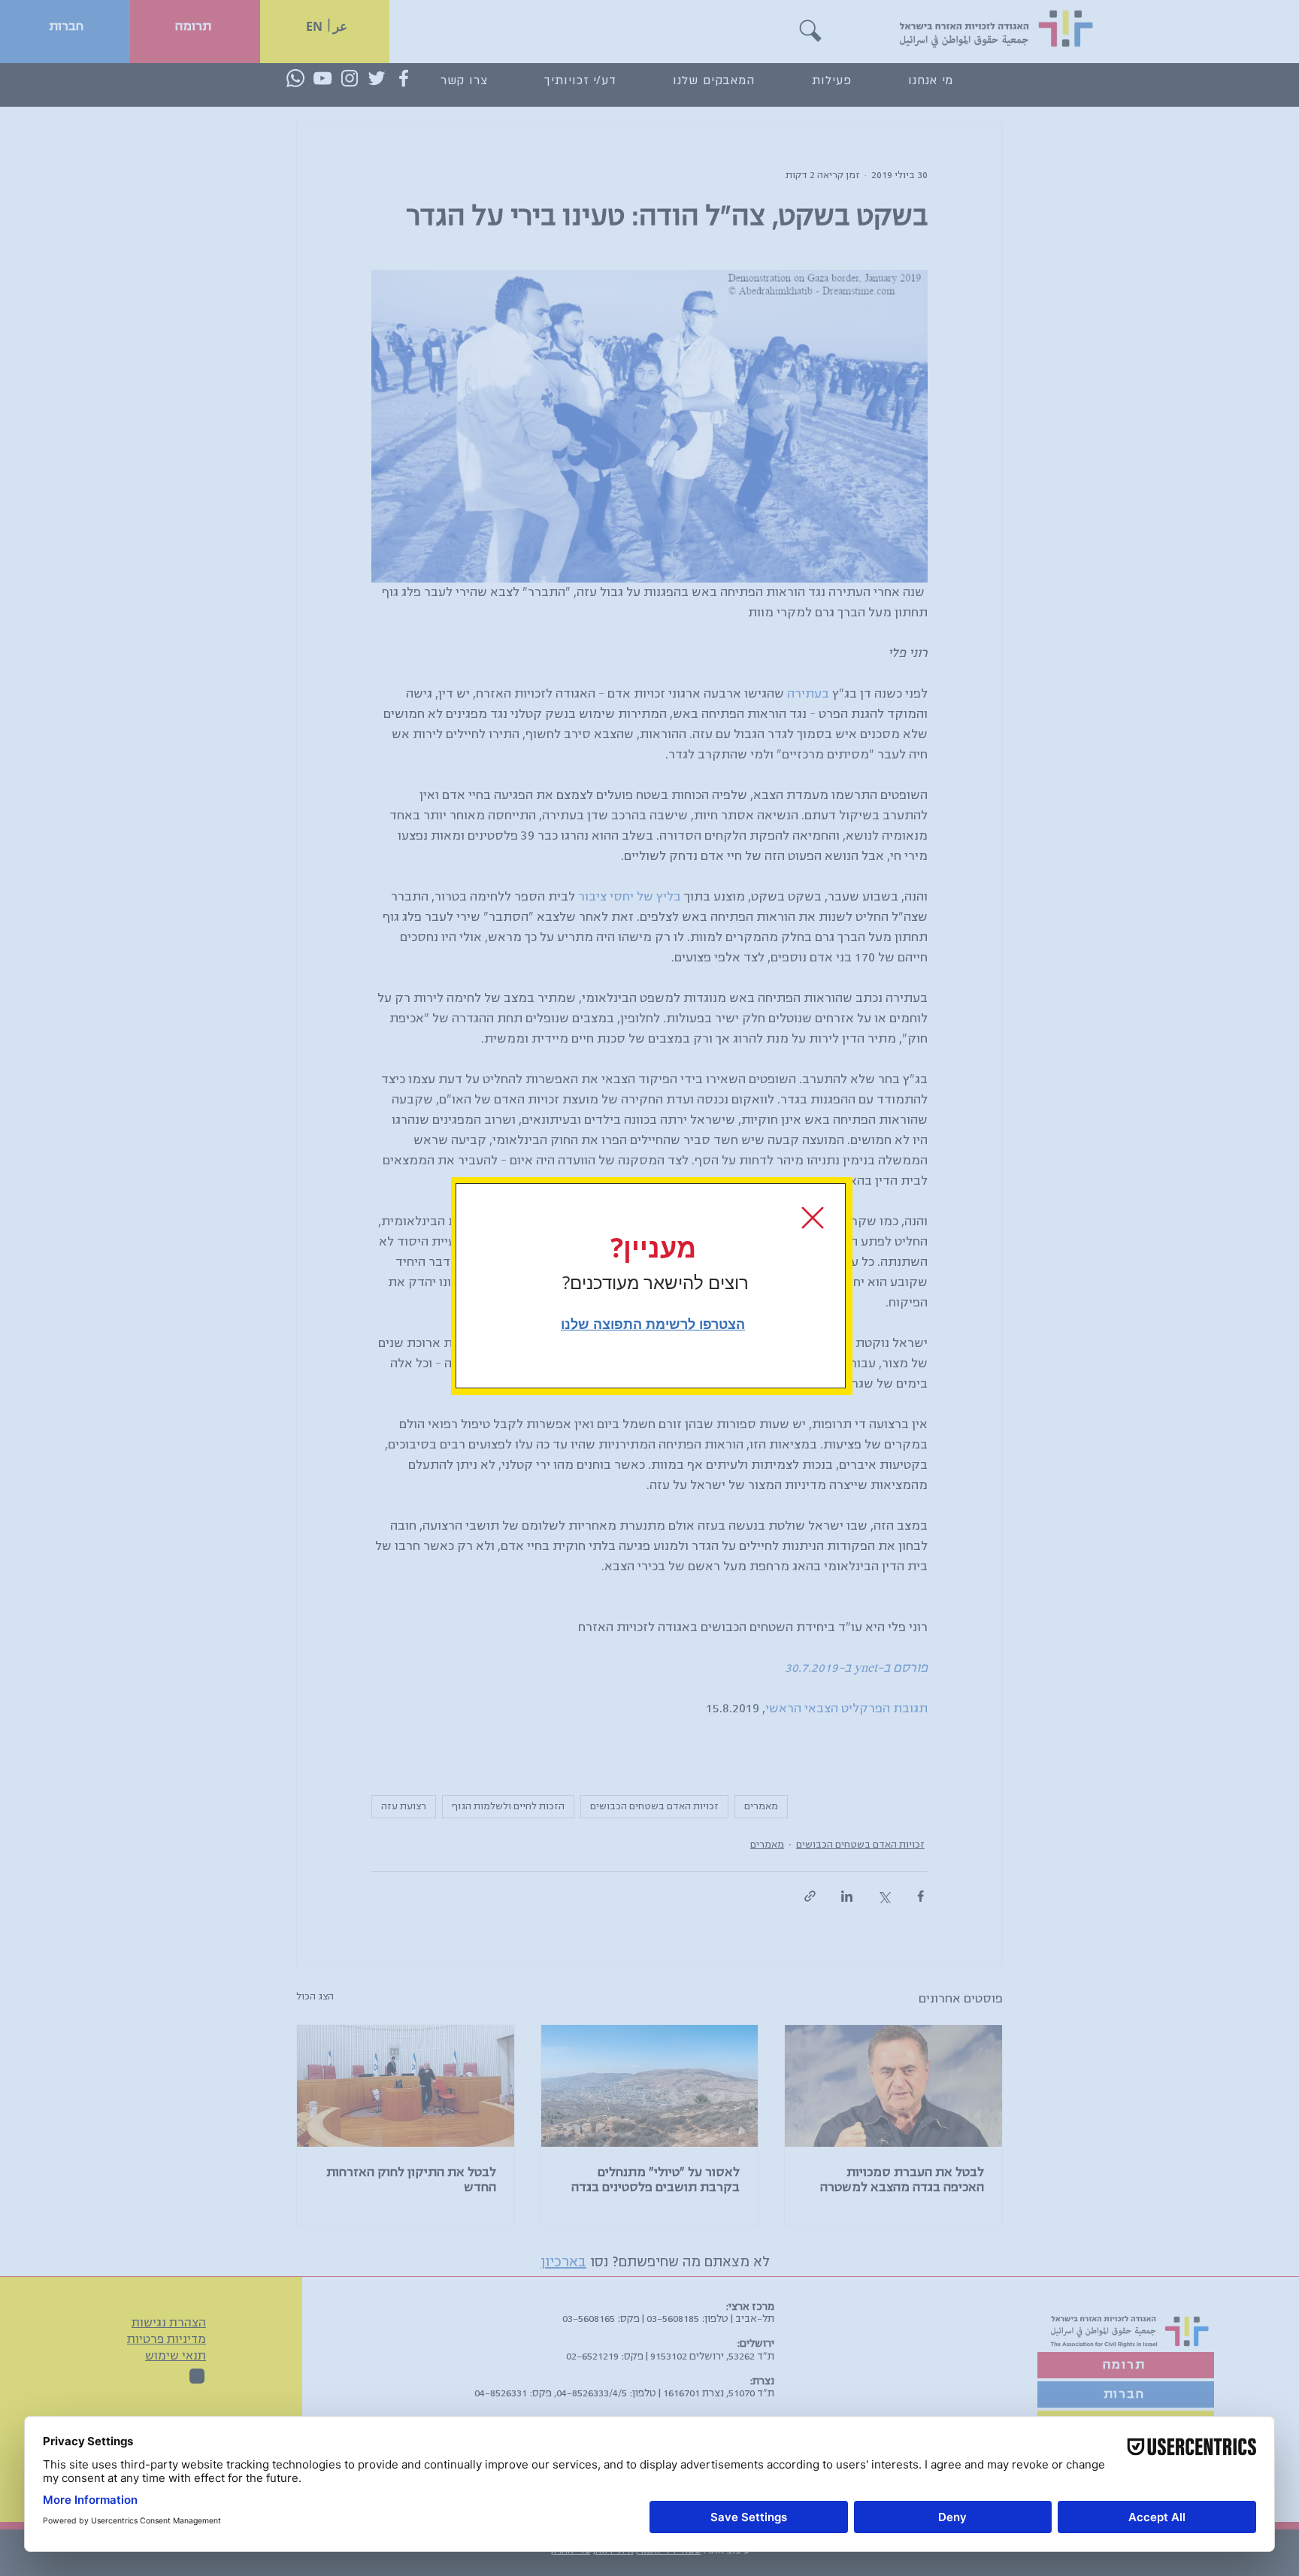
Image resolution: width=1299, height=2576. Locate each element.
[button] (813, 1218)
